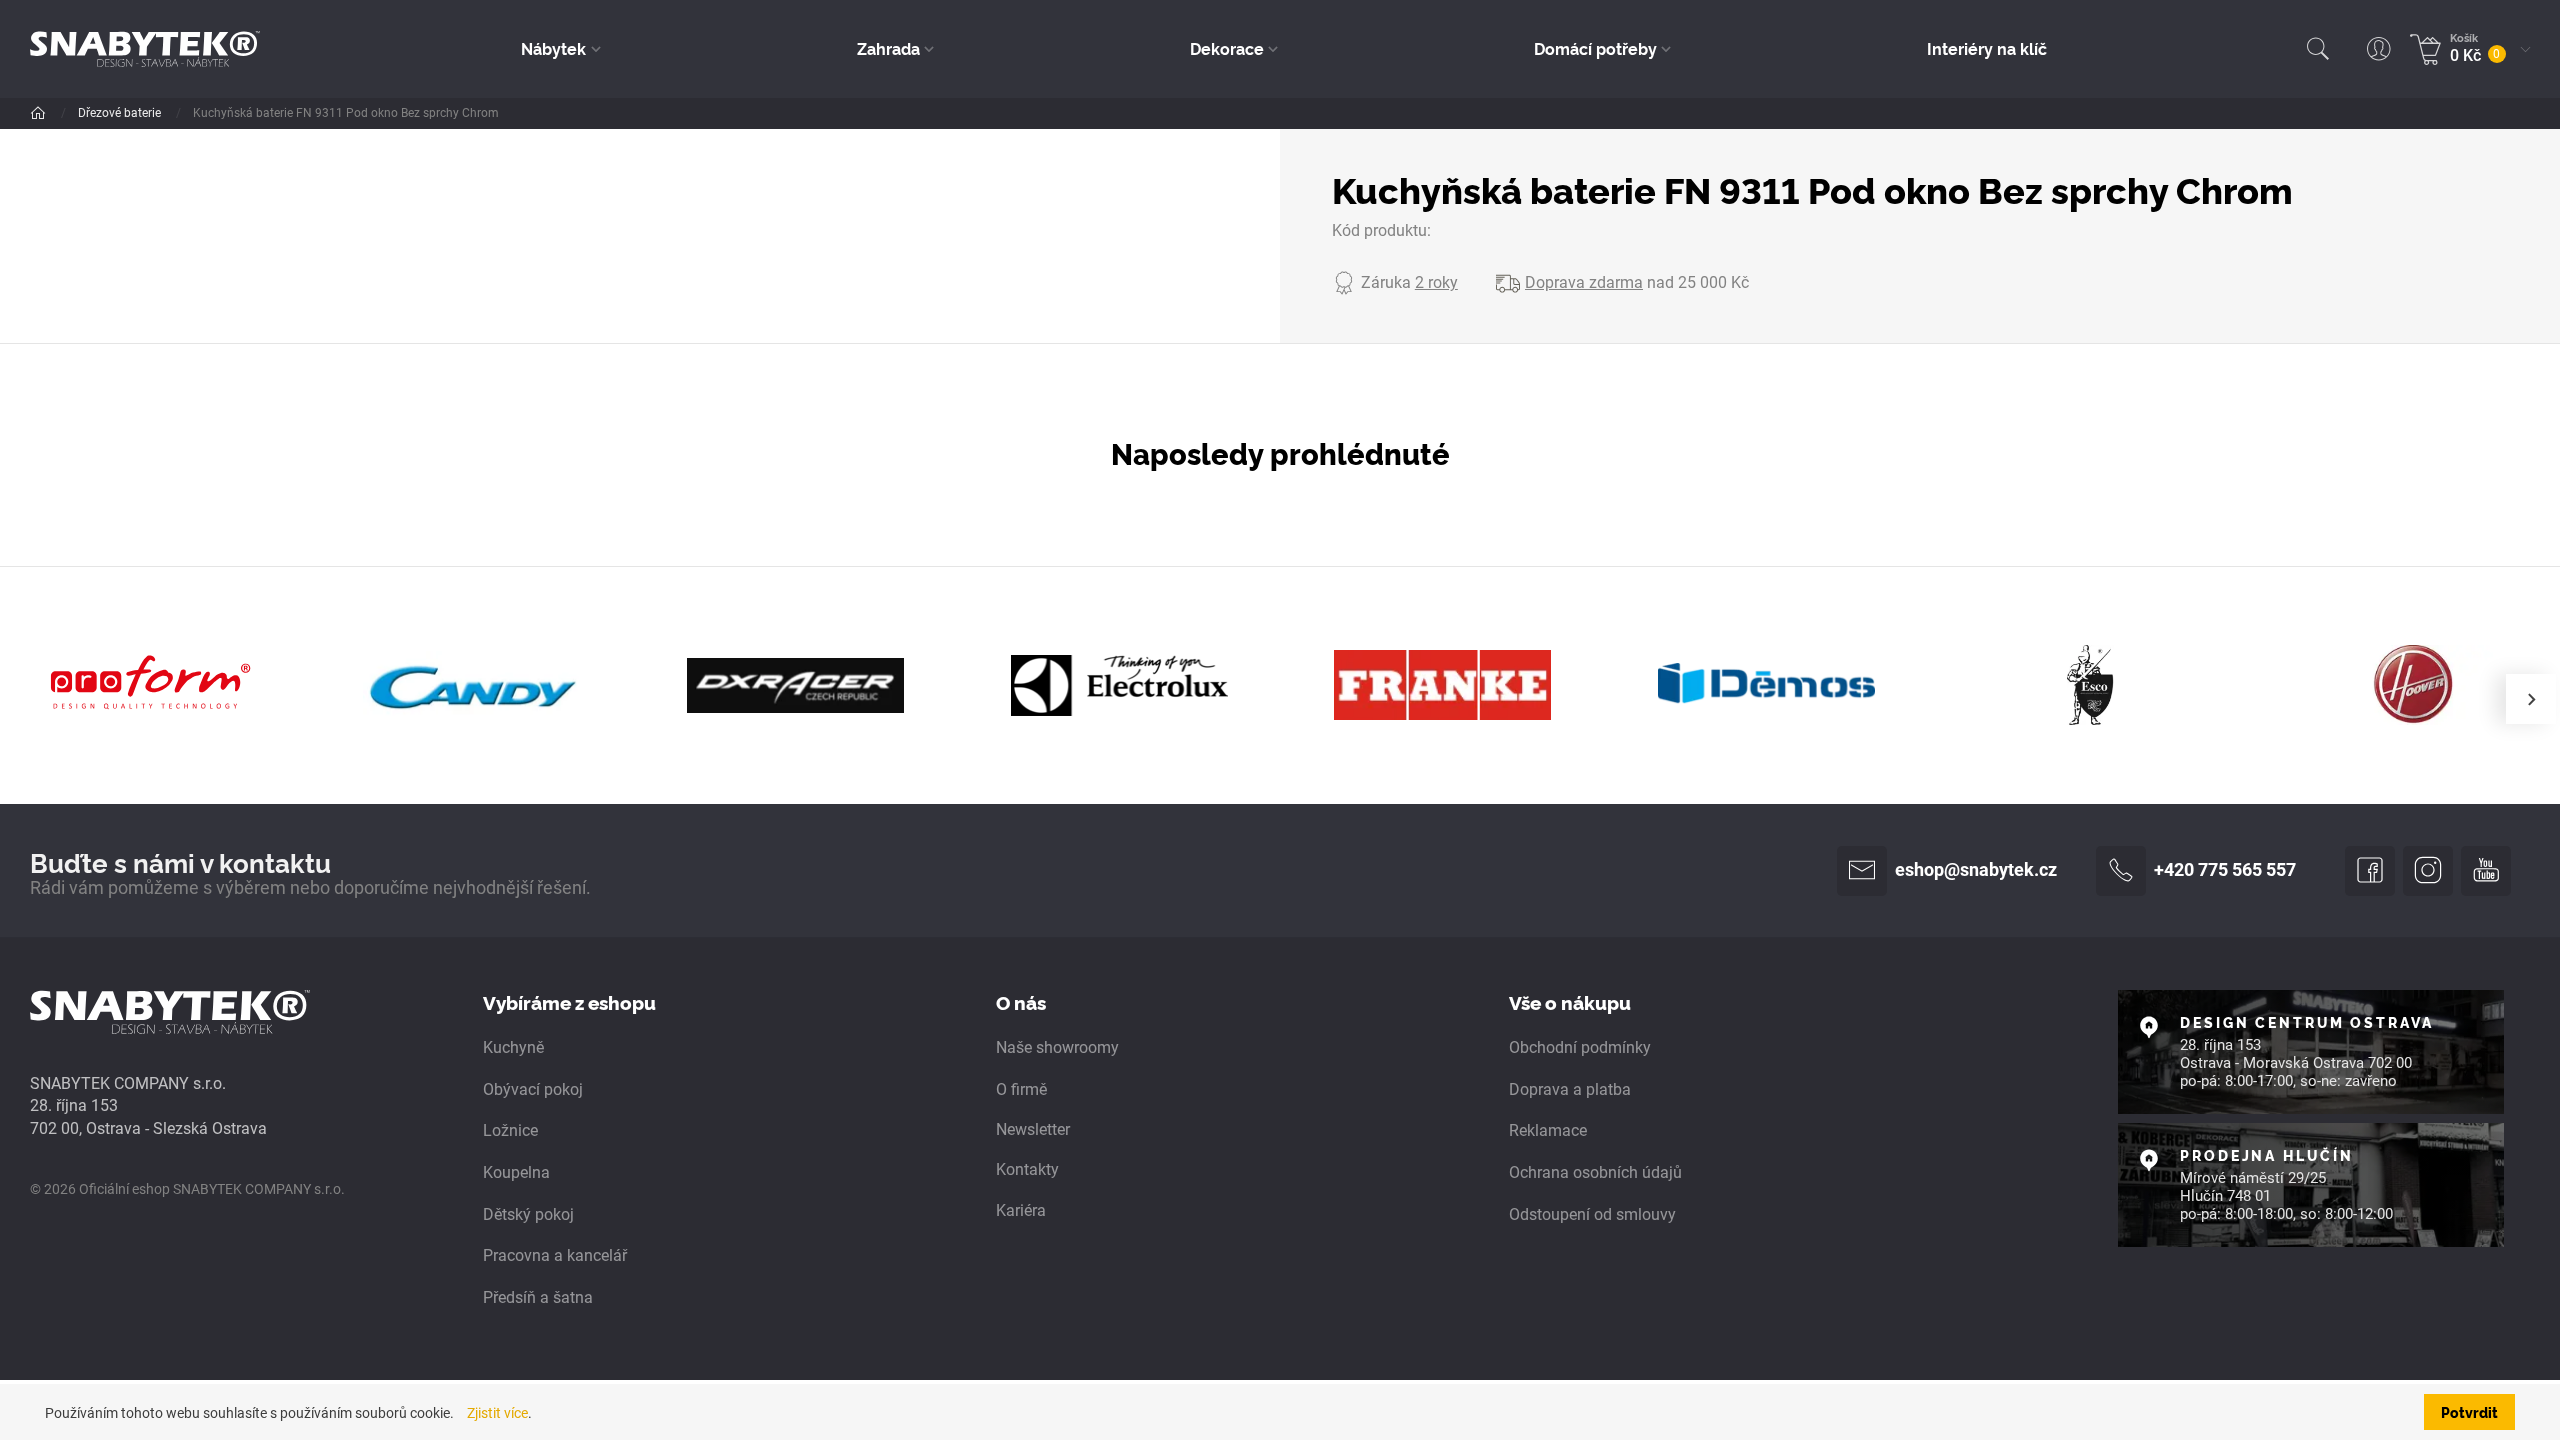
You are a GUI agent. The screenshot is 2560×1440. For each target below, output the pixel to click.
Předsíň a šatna (538, 1297)
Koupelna (516, 1172)
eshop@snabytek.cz (1976, 870)
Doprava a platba (1570, 1089)
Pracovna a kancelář (555, 1255)
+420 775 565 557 (2225, 870)
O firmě (1021, 1089)
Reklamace (1548, 1130)
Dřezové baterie (121, 113)
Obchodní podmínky (1580, 1047)
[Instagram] (2428, 871)
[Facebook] (2370, 871)
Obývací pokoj (533, 1089)
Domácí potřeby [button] (1595, 48)
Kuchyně (513, 1047)
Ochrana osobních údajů (1595, 1172)
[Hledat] (2318, 49)
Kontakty (1027, 1169)
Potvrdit (2469, 1412)
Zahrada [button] (888, 48)
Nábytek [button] (553, 48)
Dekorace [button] (1227, 48)
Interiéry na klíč (1987, 48)
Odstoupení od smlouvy (1592, 1214)
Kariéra (1021, 1210)
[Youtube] (2486, 871)
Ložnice (510, 1130)
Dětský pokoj (528, 1214)
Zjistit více (497, 1413)
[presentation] (2531, 699)
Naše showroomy (1057, 1047)
